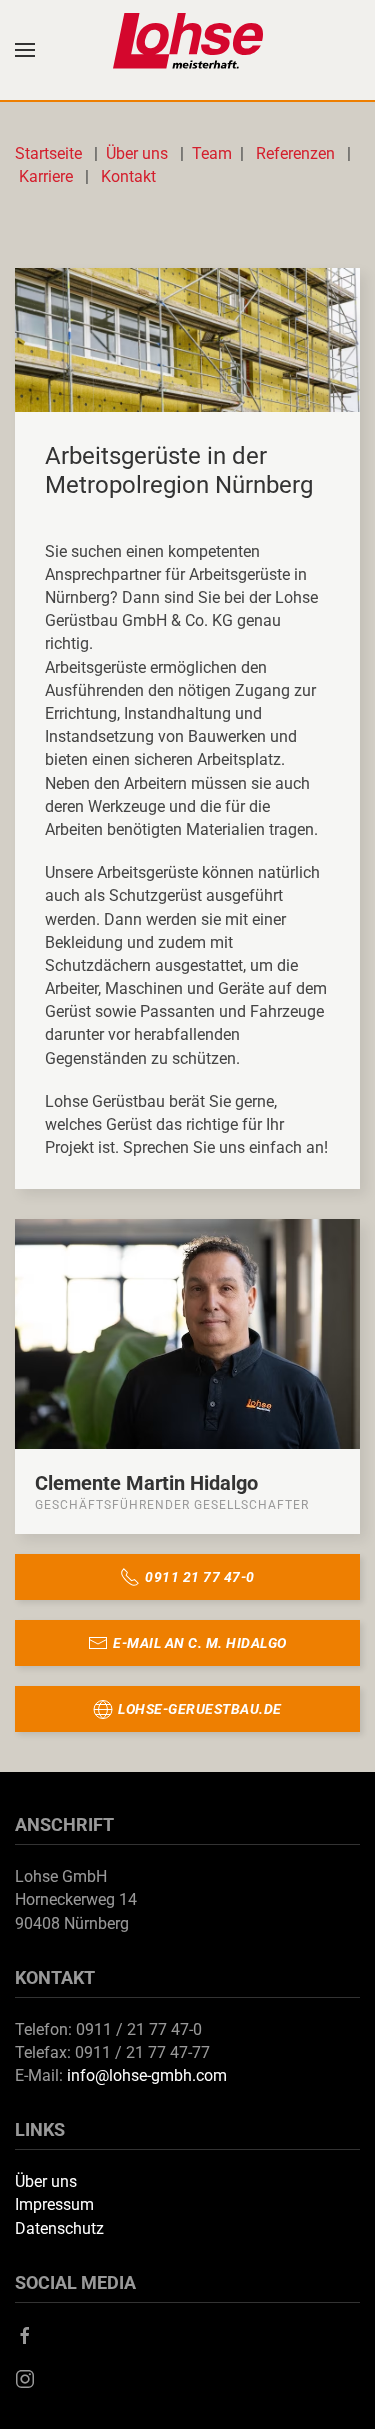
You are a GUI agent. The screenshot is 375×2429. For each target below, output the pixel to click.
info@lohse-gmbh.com (147, 2075)
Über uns (139, 153)
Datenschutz (59, 2228)
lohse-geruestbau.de (200, 1709)
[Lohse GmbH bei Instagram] (25, 2377)
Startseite (52, 153)
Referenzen (295, 153)
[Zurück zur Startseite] (188, 50)
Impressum (54, 2204)
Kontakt (128, 176)
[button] (25, 50)
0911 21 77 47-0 (200, 1577)
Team (212, 153)
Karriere (46, 176)
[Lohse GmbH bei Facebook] (25, 2334)
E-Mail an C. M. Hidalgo (200, 1643)
